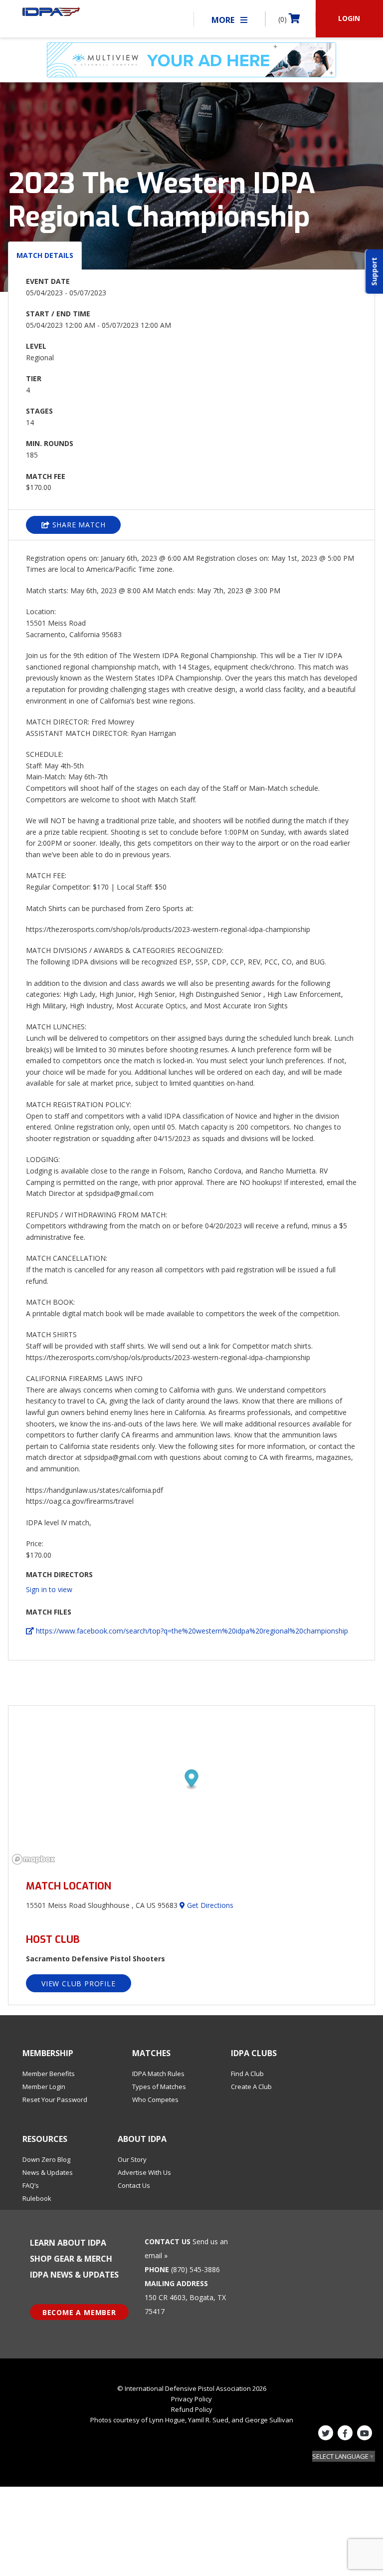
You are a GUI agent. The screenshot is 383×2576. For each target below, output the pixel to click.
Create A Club (251, 2087)
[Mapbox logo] (33, 1859)
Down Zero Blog (46, 2159)
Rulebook (37, 2198)
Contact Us (134, 2185)
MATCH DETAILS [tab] (45, 255)
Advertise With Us (144, 2172)
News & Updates (48, 2172)
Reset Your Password (55, 2100)
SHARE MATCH (78, 525)
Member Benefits (49, 2074)
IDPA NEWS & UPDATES (74, 2275)
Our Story (132, 2159)
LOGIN (349, 18)
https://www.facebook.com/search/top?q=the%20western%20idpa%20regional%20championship (191, 1631)
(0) (284, 19)
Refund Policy (192, 2409)
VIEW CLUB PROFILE (79, 1984)
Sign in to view (49, 1589)
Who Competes (155, 2100)
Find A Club (247, 2074)
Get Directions (209, 1905)
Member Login (44, 2087)
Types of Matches (159, 2087)
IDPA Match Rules (158, 2074)
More (224, 20)
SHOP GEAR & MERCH (71, 2259)
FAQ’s (31, 2185)
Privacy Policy (191, 2399)
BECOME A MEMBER (79, 2312)
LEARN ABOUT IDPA (68, 2243)
